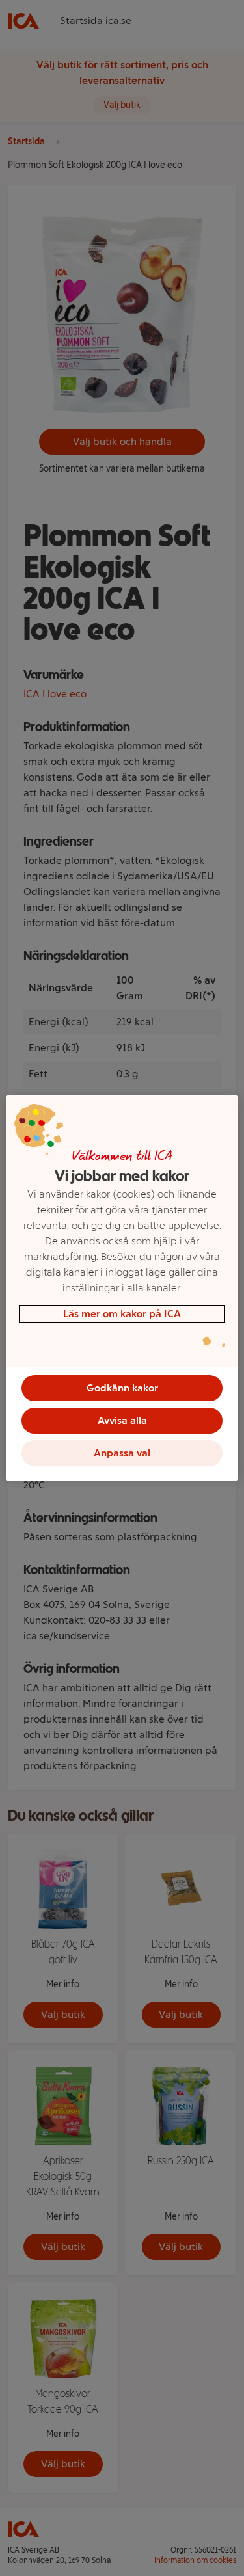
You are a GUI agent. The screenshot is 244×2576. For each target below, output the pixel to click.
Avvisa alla (122, 1420)
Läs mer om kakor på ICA (122, 1314)
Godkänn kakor (122, 1388)
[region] (122, 1288)
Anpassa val (122, 1453)
